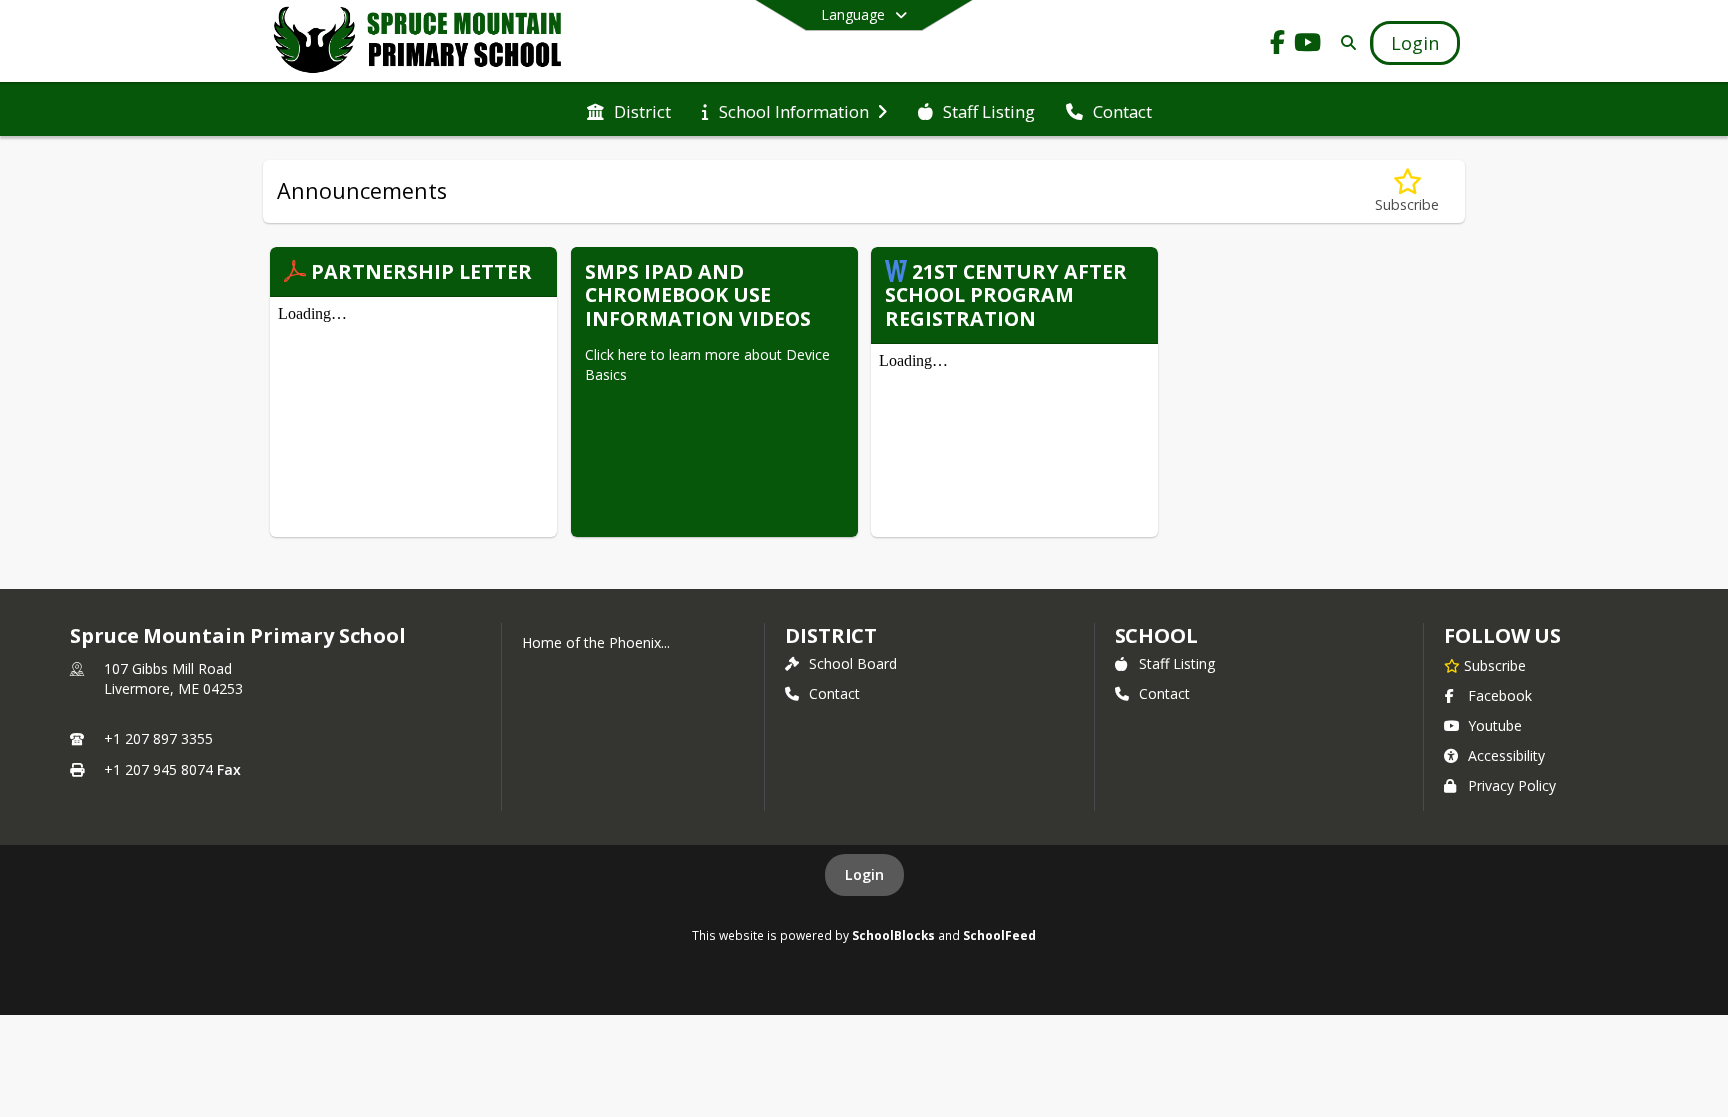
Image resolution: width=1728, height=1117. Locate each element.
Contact (834, 693)
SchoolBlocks (893, 935)
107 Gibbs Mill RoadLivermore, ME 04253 (173, 678)
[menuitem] (629, 110)
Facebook (1500, 695)
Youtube (1495, 725)
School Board (853, 663)
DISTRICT (831, 635)
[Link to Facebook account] (1278, 45)
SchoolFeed (999, 935)
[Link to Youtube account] (1308, 45)
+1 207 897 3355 (158, 738)
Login (864, 874)
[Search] (1344, 42)
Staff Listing (1177, 663)
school (1156, 635)
